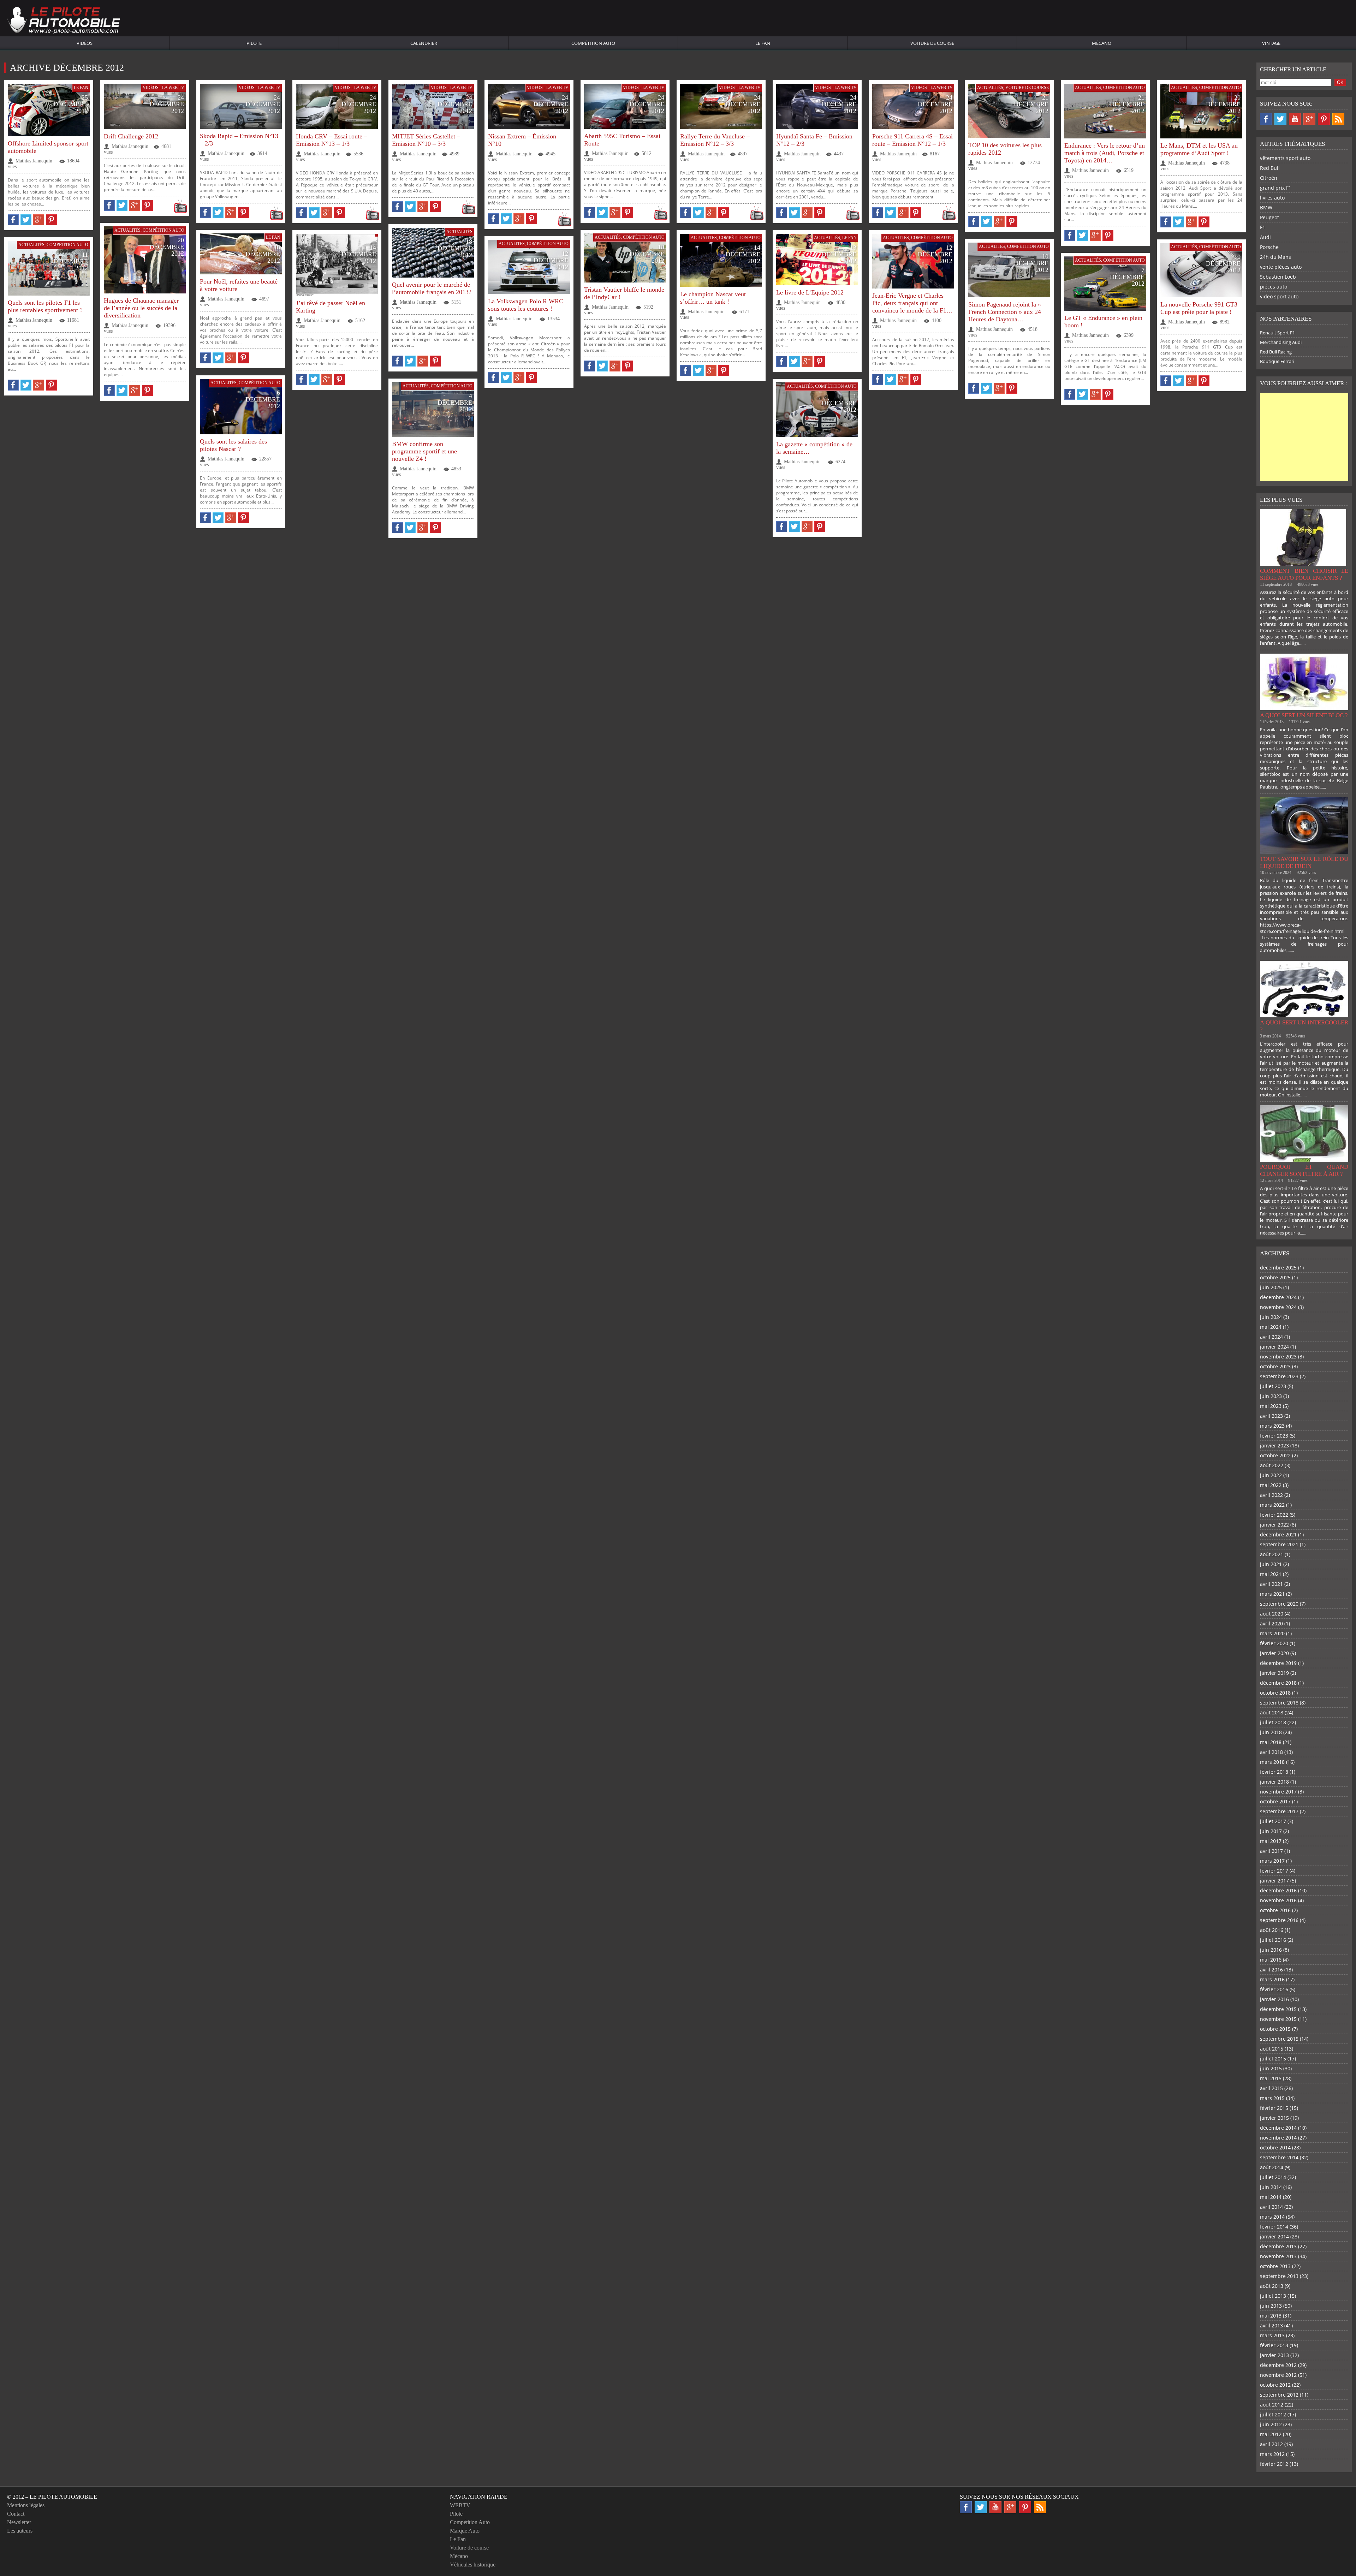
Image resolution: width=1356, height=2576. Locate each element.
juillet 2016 (1273, 1940)
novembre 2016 (1278, 1900)
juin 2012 (1271, 2424)
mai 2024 (1271, 1327)
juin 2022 (1271, 1475)
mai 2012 (1271, 2434)
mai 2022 (1271, 1485)
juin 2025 (1271, 1287)
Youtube (1295, 119)
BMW (1266, 207)
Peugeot (1269, 217)
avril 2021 (1271, 1584)
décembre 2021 (1278, 1534)
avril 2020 (1271, 1623)
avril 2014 (1271, 2207)
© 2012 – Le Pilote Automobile (52, 2497)
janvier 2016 (1274, 1999)
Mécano (1102, 43)
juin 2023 (1271, 1396)
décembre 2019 (1278, 1663)
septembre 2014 (1279, 2157)
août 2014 (1272, 2167)
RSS (1338, 119)
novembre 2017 (1278, 1792)
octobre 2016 (1275, 1910)
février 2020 (1274, 1643)
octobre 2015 (1275, 2029)
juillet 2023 (1273, 1386)
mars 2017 (1272, 1861)
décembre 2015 (1278, 2009)
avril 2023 (1271, 1416)
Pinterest (1324, 119)
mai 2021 (1271, 1574)
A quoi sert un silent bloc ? (1304, 715)
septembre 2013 (1279, 2276)
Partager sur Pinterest (51, 220)
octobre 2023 (1275, 1366)
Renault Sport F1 (1277, 333)
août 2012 (1272, 2405)
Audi (1265, 237)
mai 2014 (1271, 2197)
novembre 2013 (1278, 2256)
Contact (16, 2514)
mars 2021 (1272, 1594)
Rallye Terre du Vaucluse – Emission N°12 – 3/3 (715, 140)
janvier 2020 (1274, 1653)
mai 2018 (1271, 1742)
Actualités (990, 88)
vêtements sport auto (1285, 158)
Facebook (1266, 119)
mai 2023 (1271, 1406)
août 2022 (1272, 1465)
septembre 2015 (1279, 2039)
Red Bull (1270, 168)
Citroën (1269, 178)
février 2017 (1274, 1871)
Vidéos (85, 43)
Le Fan (763, 43)
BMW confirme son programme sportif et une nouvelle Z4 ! (424, 451)
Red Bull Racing (1276, 352)
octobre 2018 (1275, 1693)
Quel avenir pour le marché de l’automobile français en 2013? (432, 288)
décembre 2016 (1278, 1890)
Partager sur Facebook (13, 220)
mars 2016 (1272, 1979)
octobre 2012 (1275, 2385)
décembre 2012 (1278, 2365)
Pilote (254, 43)
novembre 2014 (1278, 2138)
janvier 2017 (1274, 1881)
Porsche (1269, 247)
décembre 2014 (1278, 2128)
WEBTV (460, 2505)
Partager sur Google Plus (39, 220)
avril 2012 (1271, 2444)
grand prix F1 (1276, 188)
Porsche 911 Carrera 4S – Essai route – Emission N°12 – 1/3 (912, 140)
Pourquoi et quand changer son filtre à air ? (1304, 1170)
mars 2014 (1272, 2217)
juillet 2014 (1273, 2177)
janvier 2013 (1274, 2355)
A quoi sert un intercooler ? (1304, 1026)
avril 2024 (1271, 1337)
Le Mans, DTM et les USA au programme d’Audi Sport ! (1199, 149)
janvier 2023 (1274, 1445)
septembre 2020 (1279, 1604)
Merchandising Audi (1281, 342)
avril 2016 (1271, 1970)
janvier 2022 (1274, 1525)
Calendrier (424, 43)
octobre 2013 (1275, 2266)
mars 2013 (1272, 2335)
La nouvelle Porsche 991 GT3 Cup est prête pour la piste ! (1199, 308)
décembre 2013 (1278, 2246)
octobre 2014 (1275, 2147)
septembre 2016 (1279, 1920)
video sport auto (1279, 296)
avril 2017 (1271, 1851)
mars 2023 (1272, 1426)
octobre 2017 (1275, 1801)
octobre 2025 (1275, 1277)
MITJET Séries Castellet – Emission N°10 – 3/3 (426, 140)
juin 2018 (1271, 1732)
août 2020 (1272, 1614)
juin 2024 (1271, 1317)
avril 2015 (1271, 2088)
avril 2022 (1271, 1495)
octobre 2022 (1275, 1455)
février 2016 (1274, 1989)
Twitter (1280, 119)
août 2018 (1272, 1712)
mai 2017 (1271, 1841)
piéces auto (1274, 287)
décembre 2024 (1278, 1297)
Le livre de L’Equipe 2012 (810, 292)
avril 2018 (1271, 1752)
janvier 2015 (1274, 2118)
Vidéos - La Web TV (163, 88)
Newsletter (19, 2522)
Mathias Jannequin (34, 161)
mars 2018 (1272, 1762)
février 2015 (1274, 2108)
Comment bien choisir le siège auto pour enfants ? (1304, 574)
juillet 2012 (1273, 2414)
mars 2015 (1272, 2098)
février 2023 (1274, 1436)
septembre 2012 (1279, 2395)
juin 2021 (1271, 1564)
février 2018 (1274, 1772)
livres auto (1272, 198)
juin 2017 (1271, 1831)
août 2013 (1272, 2286)
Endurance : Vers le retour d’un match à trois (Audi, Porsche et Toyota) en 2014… (1105, 153)
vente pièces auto (1281, 267)
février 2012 (1274, 2464)
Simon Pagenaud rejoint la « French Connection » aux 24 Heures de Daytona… (1005, 312)
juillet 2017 (1273, 1821)
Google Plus (1309, 119)
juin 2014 (1271, 2187)
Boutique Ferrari (1277, 361)
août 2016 (1272, 1930)
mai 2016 (1271, 1960)
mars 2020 (1272, 1633)
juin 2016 (1271, 1950)
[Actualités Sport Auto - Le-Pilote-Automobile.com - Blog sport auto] (64, 21)
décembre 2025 (1278, 1268)
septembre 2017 (1279, 1811)
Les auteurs (20, 2531)
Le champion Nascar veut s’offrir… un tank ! (713, 298)
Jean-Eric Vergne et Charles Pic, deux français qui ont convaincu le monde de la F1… (912, 303)
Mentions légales (26, 2505)
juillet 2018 (1273, 1722)
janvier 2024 (1274, 1347)
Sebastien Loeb (1278, 277)
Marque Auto (465, 2531)
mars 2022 (1272, 1505)
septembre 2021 (1279, 1544)
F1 (1263, 227)
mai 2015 (1271, 2078)
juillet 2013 (1273, 2296)
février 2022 (1274, 1515)
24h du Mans (1275, 257)
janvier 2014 (1274, 2236)
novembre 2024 (1278, 1307)
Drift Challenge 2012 (131, 136)
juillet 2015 (1273, 2059)
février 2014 (1274, 2227)
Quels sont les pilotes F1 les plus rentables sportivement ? (45, 306)
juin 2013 (1271, 2306)
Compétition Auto (593, 43)
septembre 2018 (1279, 1703)
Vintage (1271, 43)
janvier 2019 (1274, 1673)
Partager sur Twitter (26, 220)
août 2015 (1272, 2049)
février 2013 (1274, 2345)
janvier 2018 (1274, 1782)
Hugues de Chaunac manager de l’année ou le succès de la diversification (141, 308)
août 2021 (1272, 1554)
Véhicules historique (473, 2565)
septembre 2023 (1279, 1376)
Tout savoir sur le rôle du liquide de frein (1304, 862)
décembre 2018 (1278, 1683)
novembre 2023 (1278, 1357)
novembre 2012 (1278, 2375)
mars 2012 (1272, 2454)
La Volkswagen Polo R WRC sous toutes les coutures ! (526, 305)
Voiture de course (932, 43)
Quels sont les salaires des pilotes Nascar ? (233, 445)
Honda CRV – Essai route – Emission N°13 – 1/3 (332, 140)
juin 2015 (1271, 2068)
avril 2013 (1271, 2325)
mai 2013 (1271, 2316)
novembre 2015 (1278, 2019)
